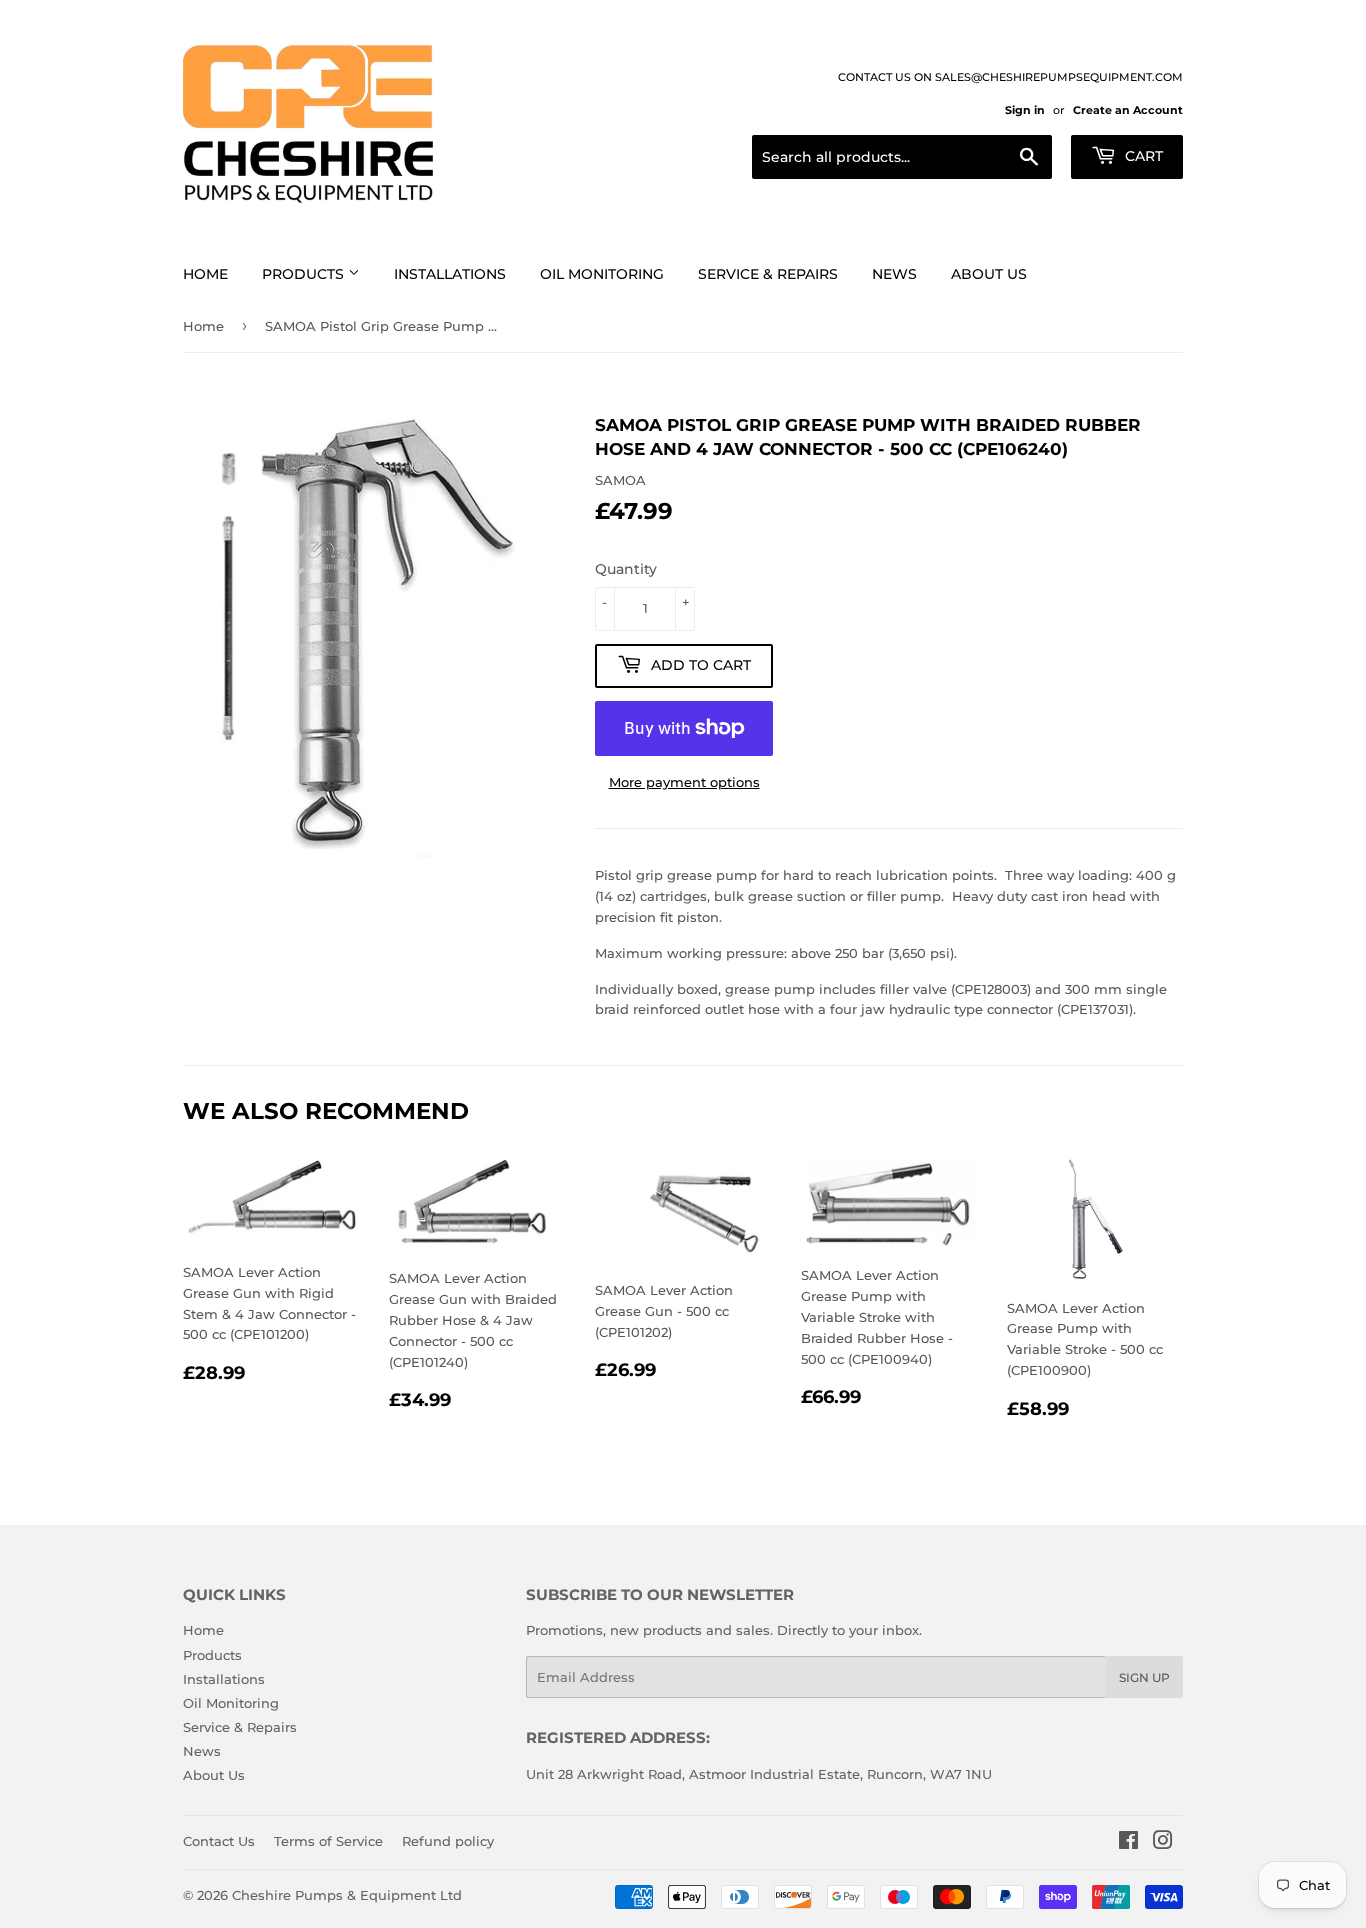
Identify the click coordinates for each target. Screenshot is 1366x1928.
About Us (989, 274)
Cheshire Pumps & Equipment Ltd (347, 1895)
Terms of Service (328, 1841)
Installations (450, 274)
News (894, 274)
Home (205, 274)
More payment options (684, 782)
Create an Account (1128, 110)
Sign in (1025, 110)
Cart (1142, 156)
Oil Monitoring (602, 274)
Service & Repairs (768, 274)
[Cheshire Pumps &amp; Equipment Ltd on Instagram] (1163, 1843)
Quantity (626, 569)
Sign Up (1144, 1677)
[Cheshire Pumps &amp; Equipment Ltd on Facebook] (1128, 1843)
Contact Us (219, 1841)
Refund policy (448, 1841)
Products (305, 274)
